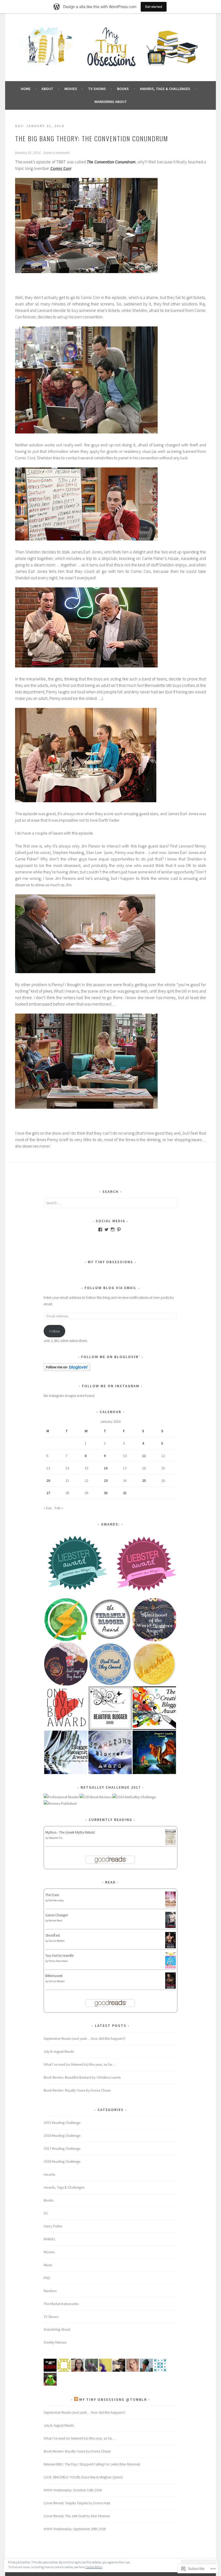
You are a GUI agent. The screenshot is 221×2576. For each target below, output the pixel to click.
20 (48, 1480)
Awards (49, 2174)
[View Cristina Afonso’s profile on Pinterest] (119, 1230)
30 (106, 1493)
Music (48, 2265)
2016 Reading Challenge (62, 2136)
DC (46, 2213)
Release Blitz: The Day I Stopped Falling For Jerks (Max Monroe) (92, 2464)
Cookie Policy (94, 2567)
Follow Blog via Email (111, 1288)
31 (125, 1493)
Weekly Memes (55, 2342)
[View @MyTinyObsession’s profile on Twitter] (106, 1230)
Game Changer (57, 1915)
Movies (71, 89)
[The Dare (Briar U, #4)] (170, 1907)
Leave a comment (56, 153)
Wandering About (111, 102)
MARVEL (50, 2239)
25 (144, 1480)
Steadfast (53, 1935)
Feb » (59, 1508)
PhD (47, 2278)
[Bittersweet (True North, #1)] (170, 1987)
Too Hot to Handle (59, 1955)
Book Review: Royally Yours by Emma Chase (77, 2090)
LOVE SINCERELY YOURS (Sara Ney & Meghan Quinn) (83, 2477)
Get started (154, 7)
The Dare (52, 1895)
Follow (55, 1331)
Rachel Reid (55, 1921)
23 (106, 1480)
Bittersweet (54, 1976)
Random (50, 2291)
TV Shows (97, 89)
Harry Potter (53, 2226)
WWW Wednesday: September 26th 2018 (75, 2529)
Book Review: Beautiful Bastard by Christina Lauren (82, 2077)
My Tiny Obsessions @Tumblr (113, 2399)
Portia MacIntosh (58, 1961)
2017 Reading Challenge (62, 2148)
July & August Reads (59, 2051)
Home (26, 89)
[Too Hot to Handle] (170, 1967)
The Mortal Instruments (61, 2304)
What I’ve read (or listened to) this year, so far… (80, 2064)
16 (106, 1468)
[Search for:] (110, 1203)
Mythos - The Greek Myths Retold (70, 1832)
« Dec (48, 1508)
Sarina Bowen (57, 1941)
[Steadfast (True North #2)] (170, 1947)
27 (48, 1493)
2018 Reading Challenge (62, 2161)
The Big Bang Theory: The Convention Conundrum (92, 138)
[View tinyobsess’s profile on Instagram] (113, 1230)
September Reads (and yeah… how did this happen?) (84, 2038)
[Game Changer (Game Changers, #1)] (170, 1927)
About (47, 89)
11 (144, 1456)
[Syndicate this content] (76, 2399)
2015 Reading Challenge (62, 2123)
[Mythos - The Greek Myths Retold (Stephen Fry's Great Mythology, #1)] (170, 1844)
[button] (77, 1564)
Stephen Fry (56, 1838)
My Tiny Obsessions (110, 1262)
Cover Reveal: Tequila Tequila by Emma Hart (77, 2503)
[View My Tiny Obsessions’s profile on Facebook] (100, 1230)
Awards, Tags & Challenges (165, 89)
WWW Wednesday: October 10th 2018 (73, 2490)
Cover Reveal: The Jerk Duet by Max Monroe (77, 2516)
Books (123, 89)
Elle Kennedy (56, 1900)
